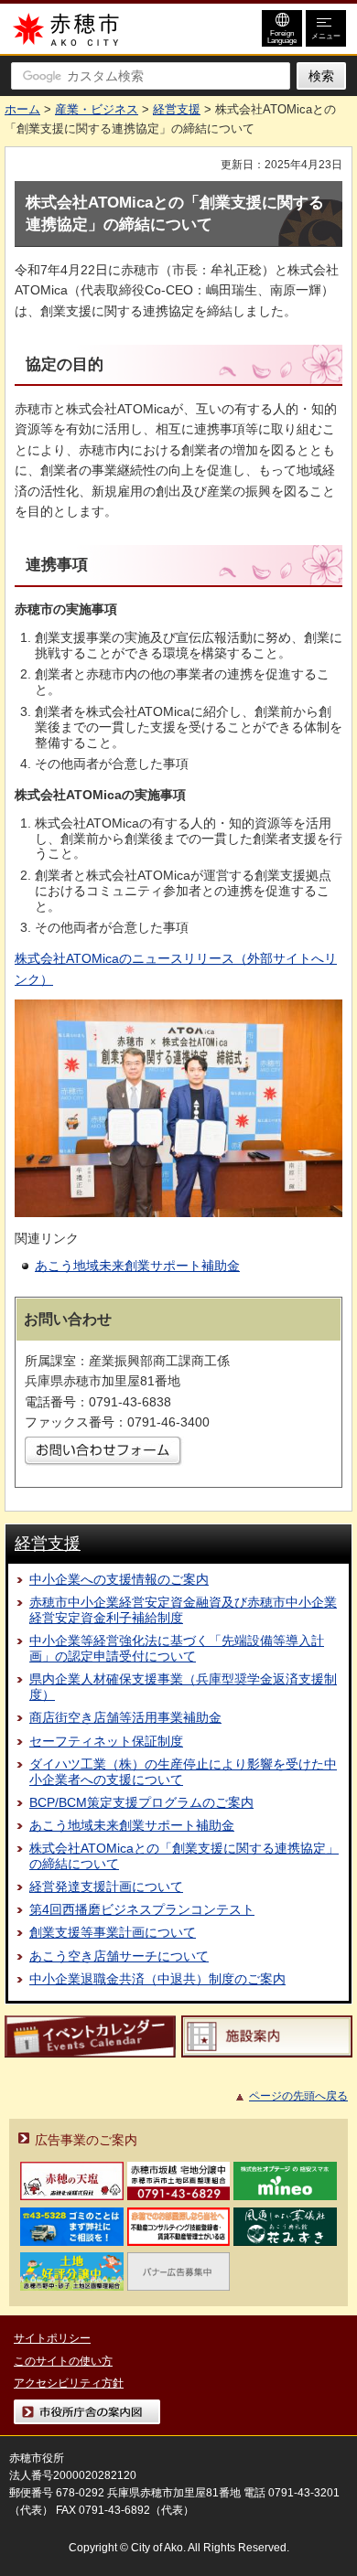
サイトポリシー (52, 2338)
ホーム (22, 109)
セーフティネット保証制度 (106, 1741)
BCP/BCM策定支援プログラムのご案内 (141, 1802)
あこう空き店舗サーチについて (119, 1956)
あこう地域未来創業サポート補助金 (137, 1266)
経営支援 (177, 109)
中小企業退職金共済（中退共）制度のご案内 (157, 1979)
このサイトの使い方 (63, 2361)
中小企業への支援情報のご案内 (119, 1579)
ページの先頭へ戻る (298, 2096)
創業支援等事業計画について (113, 1932)
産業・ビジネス (97, 109)
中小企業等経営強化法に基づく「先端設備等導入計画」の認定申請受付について (177, 1648)
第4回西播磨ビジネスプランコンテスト (142, 1909)
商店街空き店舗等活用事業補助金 (125, 1717)
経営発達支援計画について (106, 1887)
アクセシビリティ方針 (69, 2383)
